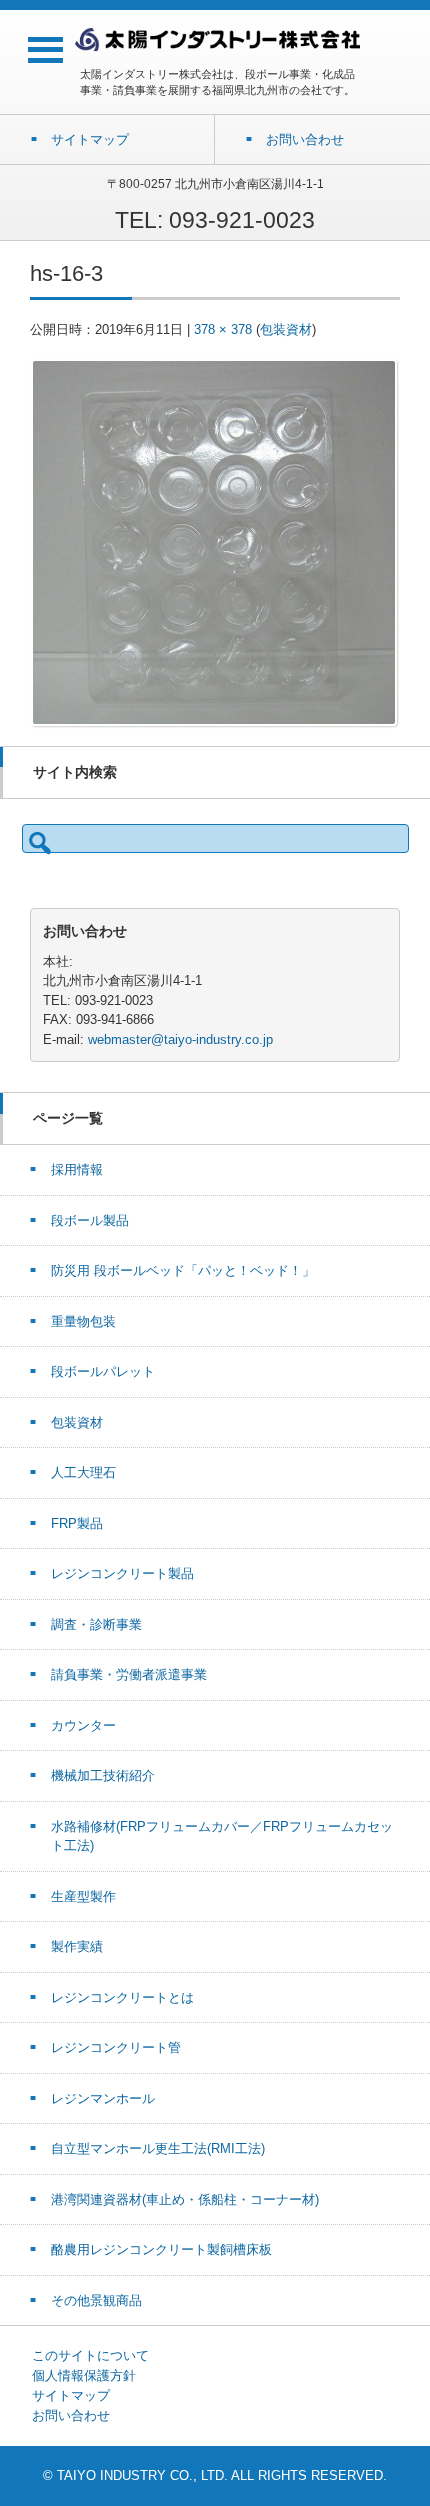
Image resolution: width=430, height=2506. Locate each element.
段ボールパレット (103, 1371)
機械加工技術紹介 (103, 1775)
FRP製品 (77, 1523)
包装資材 (286, 329)
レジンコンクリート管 (116, 2047)
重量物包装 (83, 1321)
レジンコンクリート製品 (122, 1573)
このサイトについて (90, 2355)
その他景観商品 (96, 2300)
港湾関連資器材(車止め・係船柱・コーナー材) (185, 2199)
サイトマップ (71, 2395)
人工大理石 (83, 1472)
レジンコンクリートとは (122, 1997)
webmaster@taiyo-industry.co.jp (180, 1039)
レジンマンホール (103, 2098)
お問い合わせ (71, 2415)
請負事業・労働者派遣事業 (129, 1674)
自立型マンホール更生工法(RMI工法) (158, 2148)
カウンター (83, 1725)
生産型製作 (83, 1896)
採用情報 (77, 1169)
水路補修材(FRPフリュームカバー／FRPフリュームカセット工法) (222, 1836)
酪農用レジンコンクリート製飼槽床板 (161, 2249)
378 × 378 (223, 329)
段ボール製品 (90, 1220)
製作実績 (77, 1946)
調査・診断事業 (96, 1624)
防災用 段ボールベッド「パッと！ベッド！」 (183, 1270)
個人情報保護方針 (84, 2375)
